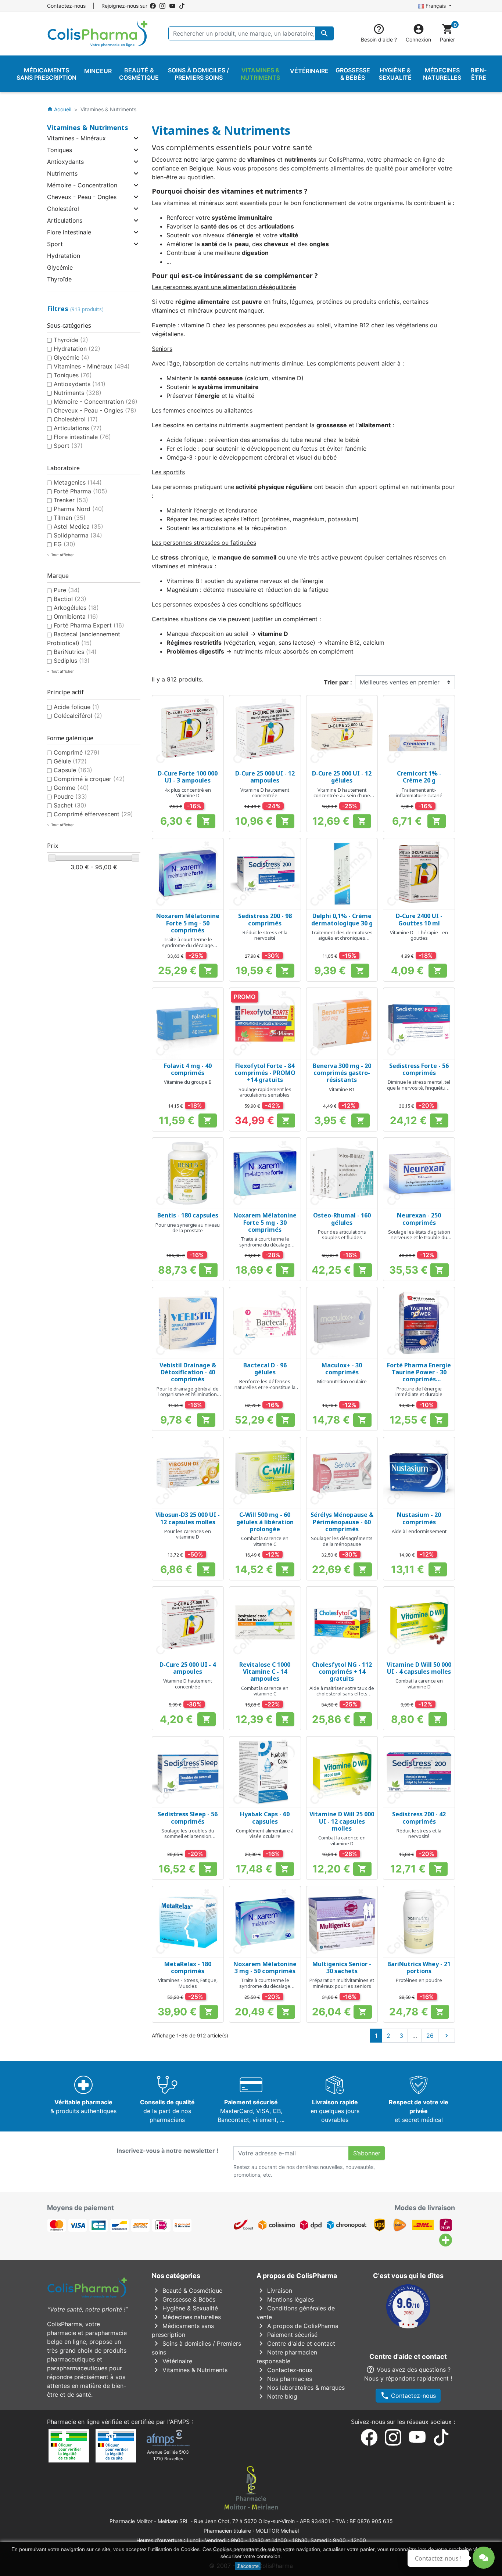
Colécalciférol (78, 716)
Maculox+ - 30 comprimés (342, 1369)
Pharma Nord (79, 509)
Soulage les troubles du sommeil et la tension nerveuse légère (188, 1836)
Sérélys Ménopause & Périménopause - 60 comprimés (342, 1522)
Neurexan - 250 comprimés (419, 1219)
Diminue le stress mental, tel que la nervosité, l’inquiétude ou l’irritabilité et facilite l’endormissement (419, 1091)
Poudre (70, 796)
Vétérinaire (172, 2361)
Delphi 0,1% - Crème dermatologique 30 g (342, 919)
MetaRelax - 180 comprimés (188, 1967)
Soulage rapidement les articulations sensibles (265, 1092)
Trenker (71, 500)
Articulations (65, 220)
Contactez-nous (66, 6)
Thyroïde (59, 279)
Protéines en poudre (419, 1980)
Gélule (70, 761)
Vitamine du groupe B (188, 1082)
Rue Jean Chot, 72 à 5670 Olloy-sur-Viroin (244, 2521)
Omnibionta (76, 616)
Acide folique (76, 707)
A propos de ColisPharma (297, 2326)
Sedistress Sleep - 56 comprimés (188, 1818)
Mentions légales (285, 2299)
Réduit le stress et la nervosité (265, 935)
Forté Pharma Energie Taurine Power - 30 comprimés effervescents (419, 1376)
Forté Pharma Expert (89, 625)
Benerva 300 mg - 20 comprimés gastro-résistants (342, 1073)
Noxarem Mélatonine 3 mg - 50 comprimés (265, 1967)
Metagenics (78, 482)
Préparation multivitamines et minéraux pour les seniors (342, 1983)
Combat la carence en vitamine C (265, 1541)
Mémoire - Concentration (82, 185)
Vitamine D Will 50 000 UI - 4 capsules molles (419, 1668)
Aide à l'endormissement (419, 1531)
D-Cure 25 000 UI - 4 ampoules (188, 1668)
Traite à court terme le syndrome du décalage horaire (188, 945)
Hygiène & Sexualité (185, 2308)
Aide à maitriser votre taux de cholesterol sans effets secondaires (342, 1694)
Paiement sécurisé (287, 2335)
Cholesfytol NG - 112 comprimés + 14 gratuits (342, 1672)
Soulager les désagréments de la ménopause (342, 1541)
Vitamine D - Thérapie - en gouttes (419, 935)
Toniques (60, 150)
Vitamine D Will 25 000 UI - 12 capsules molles (342, 1821)
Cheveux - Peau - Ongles (82, 197)
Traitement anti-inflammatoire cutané (419, 793)
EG (64, 544)
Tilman (70, 518)
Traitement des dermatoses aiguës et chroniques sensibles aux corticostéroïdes (342, 941)
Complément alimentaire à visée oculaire (265, 1834)
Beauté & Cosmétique (187, 2291)
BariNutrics (75, 652)
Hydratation (64, 256)
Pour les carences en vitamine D (188, 1534)
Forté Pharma (80, 491)
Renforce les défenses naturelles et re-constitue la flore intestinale (265, 1387)
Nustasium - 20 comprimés (419, 1518)
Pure (67, 590)
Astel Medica (78, 526)
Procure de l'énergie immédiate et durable (419, 1392)
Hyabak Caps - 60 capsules (265, 1818)
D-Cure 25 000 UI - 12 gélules (342, 777)
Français (436, 6)
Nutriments (62, 173)
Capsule (73, 770)
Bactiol (70, 599)
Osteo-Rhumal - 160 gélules (342, 1219)
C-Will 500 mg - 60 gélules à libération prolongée (265, 1522)
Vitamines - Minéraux (76, 138)
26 (430, 2036)
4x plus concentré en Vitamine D (188, 793)
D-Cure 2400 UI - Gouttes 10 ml (419, 919)
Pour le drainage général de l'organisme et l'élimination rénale (188, 1394)
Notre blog (277, 2396)
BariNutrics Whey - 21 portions (419, 1967)
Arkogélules (76, 608)
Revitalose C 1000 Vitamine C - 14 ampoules (265, 1672)
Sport (55, 244)
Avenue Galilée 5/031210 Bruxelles (168, 2455)
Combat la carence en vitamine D (419, 1684)
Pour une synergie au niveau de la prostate (188, 1228)
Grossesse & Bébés (184, 2299)
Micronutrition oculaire (342, 1381)
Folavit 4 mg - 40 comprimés (188, 1069)
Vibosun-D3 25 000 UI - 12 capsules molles (188, 1518)
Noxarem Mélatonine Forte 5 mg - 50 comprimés (188, 923)
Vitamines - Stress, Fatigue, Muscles (188, 1983)
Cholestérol (63, 209)
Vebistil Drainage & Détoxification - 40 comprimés (188, 1372)
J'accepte (248, 2566)
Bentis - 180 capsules (188, 1215)
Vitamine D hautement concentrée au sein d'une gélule (342, 796)
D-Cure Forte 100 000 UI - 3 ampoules (188, 777)
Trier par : (338, 682)
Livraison (274, 2291)
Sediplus (72, 661)
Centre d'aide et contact (296, 2343)
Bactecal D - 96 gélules (265, 1369)
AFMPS (180, 2422)
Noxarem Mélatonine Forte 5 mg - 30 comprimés (265, 1222)
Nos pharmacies (284, 2379)
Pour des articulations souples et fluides (342, 1235)
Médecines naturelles (186, 2317)
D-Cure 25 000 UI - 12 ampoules (265, 777)
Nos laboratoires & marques (301, 2388)
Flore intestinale (69, 232)
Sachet (70, 805)
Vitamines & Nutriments (88, 127)
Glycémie (60, 267)
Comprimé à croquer (89, 779)
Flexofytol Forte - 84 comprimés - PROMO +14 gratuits (265, 1073)
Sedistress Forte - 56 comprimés (419, 1069)
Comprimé (77, 752)
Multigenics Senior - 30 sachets (342, 1967)
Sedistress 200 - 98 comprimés (265, 919)
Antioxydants (65, 162)
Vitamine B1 (342, 1089)
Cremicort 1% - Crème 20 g (419, 777)
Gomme (71, 788)
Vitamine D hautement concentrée (265, 793)
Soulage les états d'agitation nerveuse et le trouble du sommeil (419, 1237)
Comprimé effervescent (93, 814)
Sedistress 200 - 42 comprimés (419, 1818)
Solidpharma (78, 535)
